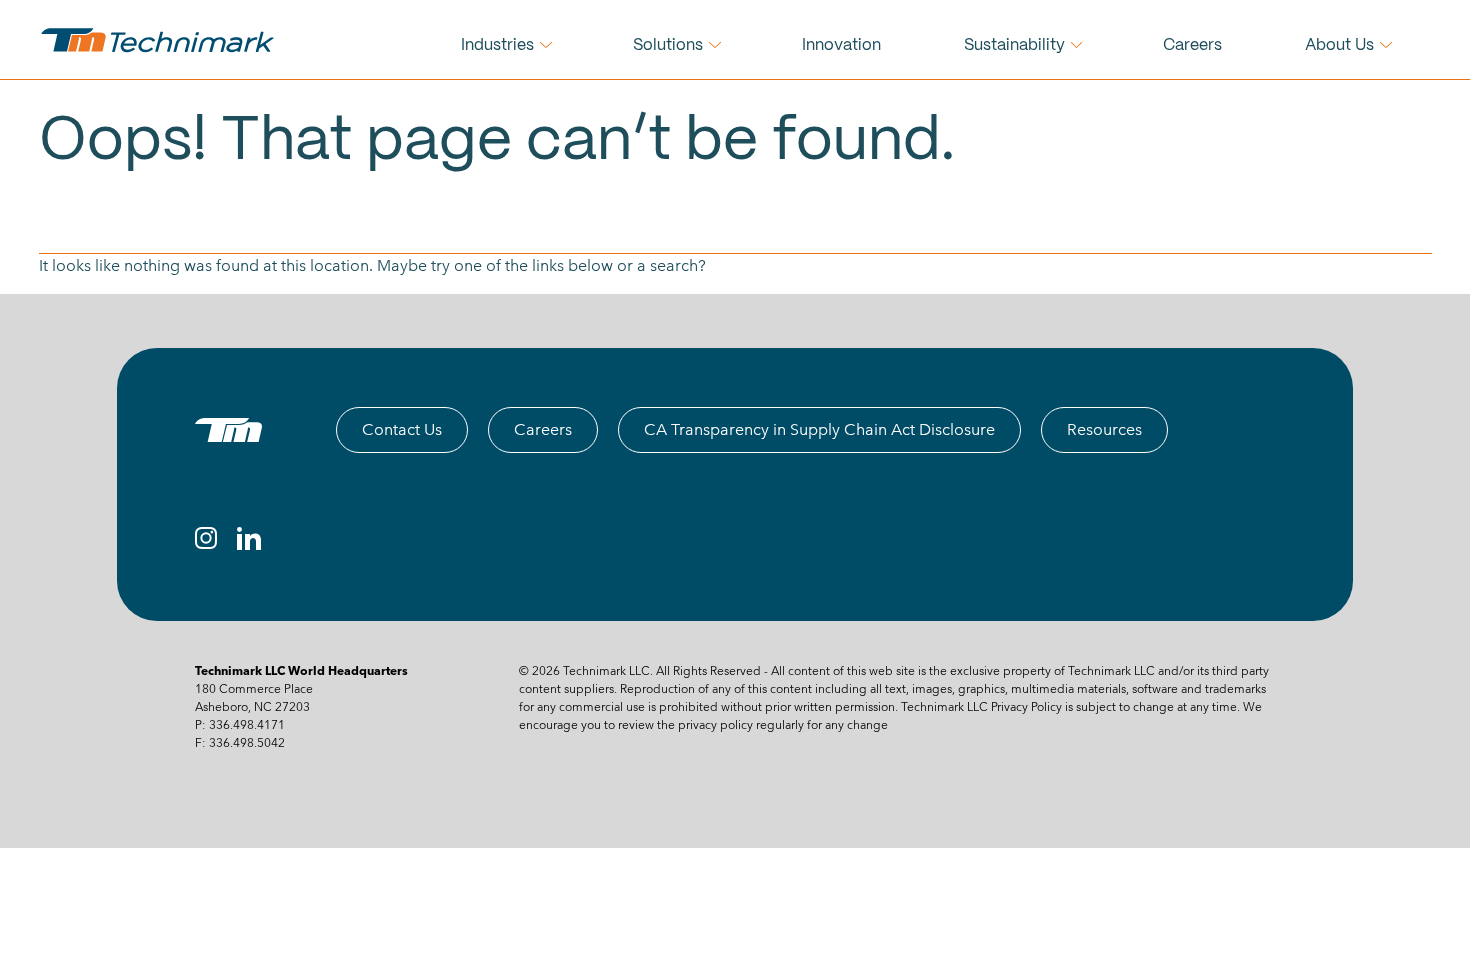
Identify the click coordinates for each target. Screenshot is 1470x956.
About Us (1339, 45)
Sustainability (1014, 45)
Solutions (668, 45)
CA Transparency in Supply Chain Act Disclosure (819, 429)
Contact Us (402, 429)
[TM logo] (228, 430)
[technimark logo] (160, 40)
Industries (497, 45)
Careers (1192, 45)
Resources (1104, 429)
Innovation (841, 45)
